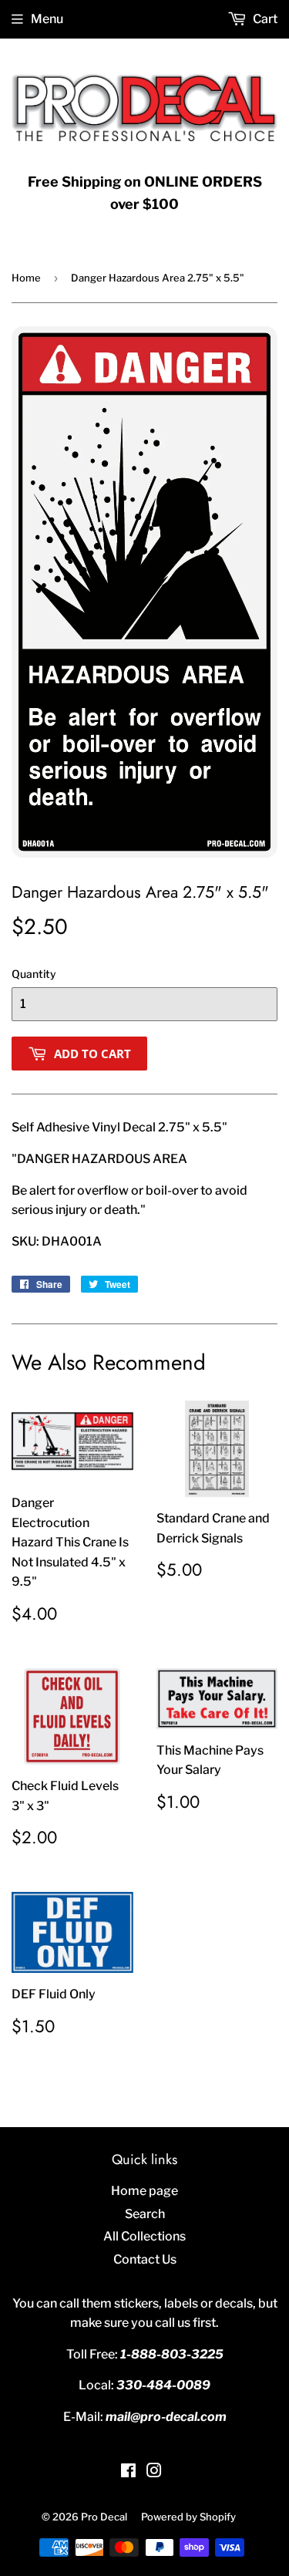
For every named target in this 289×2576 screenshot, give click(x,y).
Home (26, 278)
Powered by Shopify (188, 2517)
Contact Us (145, 2259)
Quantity (34, 974)
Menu (47, 19)
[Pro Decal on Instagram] (154, 2472)
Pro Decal (104, 2517)
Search (145, 2214)
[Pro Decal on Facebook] (128, 2472)
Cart (264, 19)
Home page (144, 2191)
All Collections (144, 2236)
